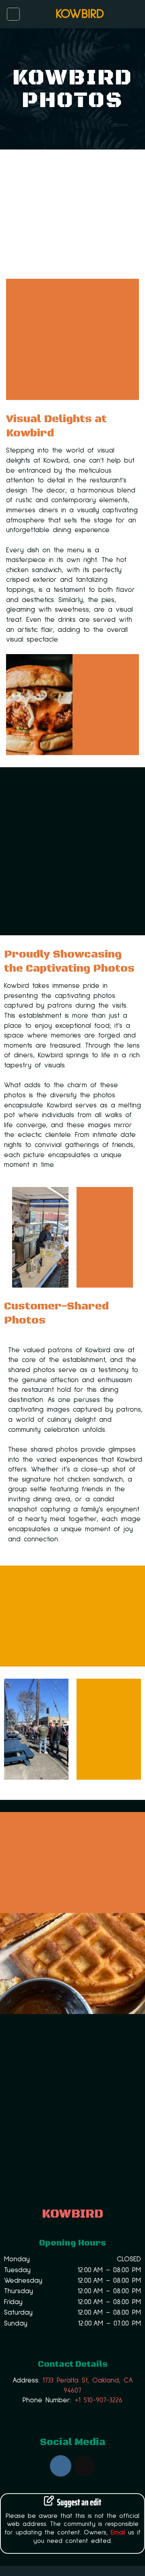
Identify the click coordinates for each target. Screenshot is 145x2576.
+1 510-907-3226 (98, 2400)
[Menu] (13, 14)
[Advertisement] (72, 851)
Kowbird (80, 14)
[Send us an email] (84, 2466)
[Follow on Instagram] (61, 2466)
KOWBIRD (72, 2214)
